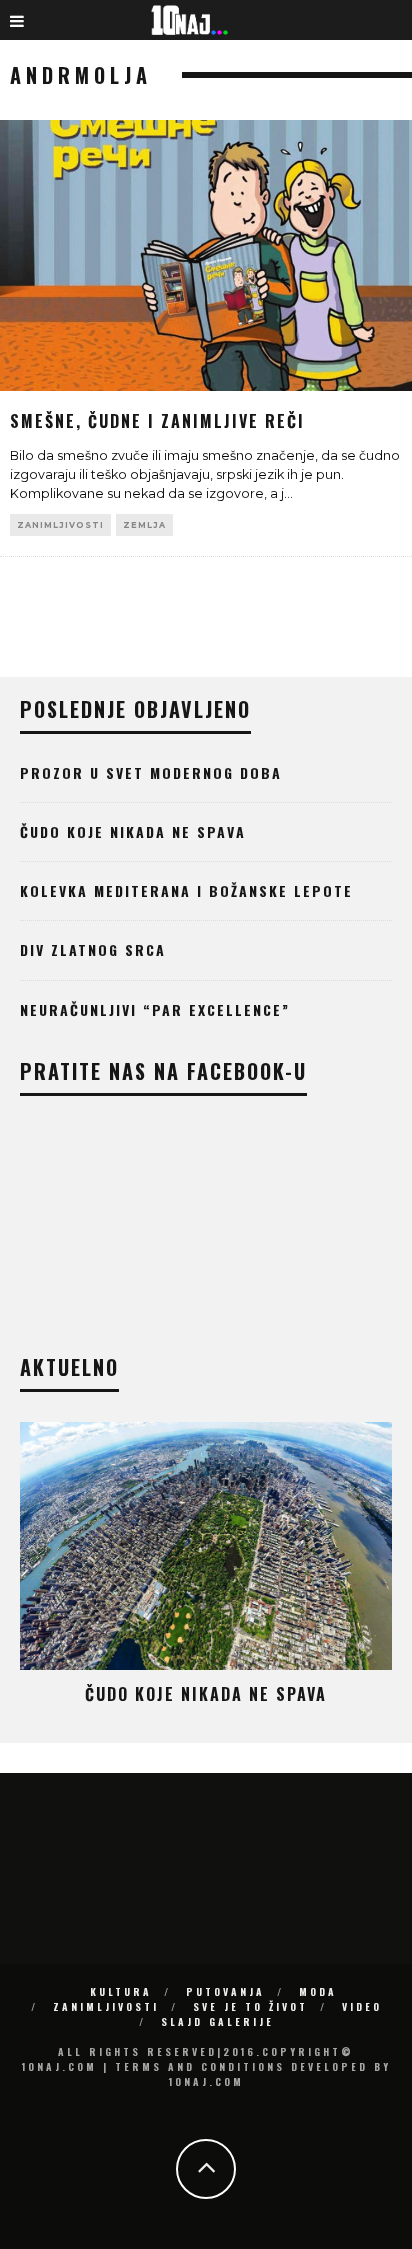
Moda (318, 1991)
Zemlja (144, 525)
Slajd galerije (217, 2021)
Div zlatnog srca (93, 949)
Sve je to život (250, 2006)
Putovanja (225, 1991)
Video (362, 2006)
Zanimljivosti (60, 525)
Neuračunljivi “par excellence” (155, 1009)
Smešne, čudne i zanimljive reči (157, 421)
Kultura (121, 1991)
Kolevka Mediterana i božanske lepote (186, 890)
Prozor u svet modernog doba (151, 772)
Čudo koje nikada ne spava (133, 831)
